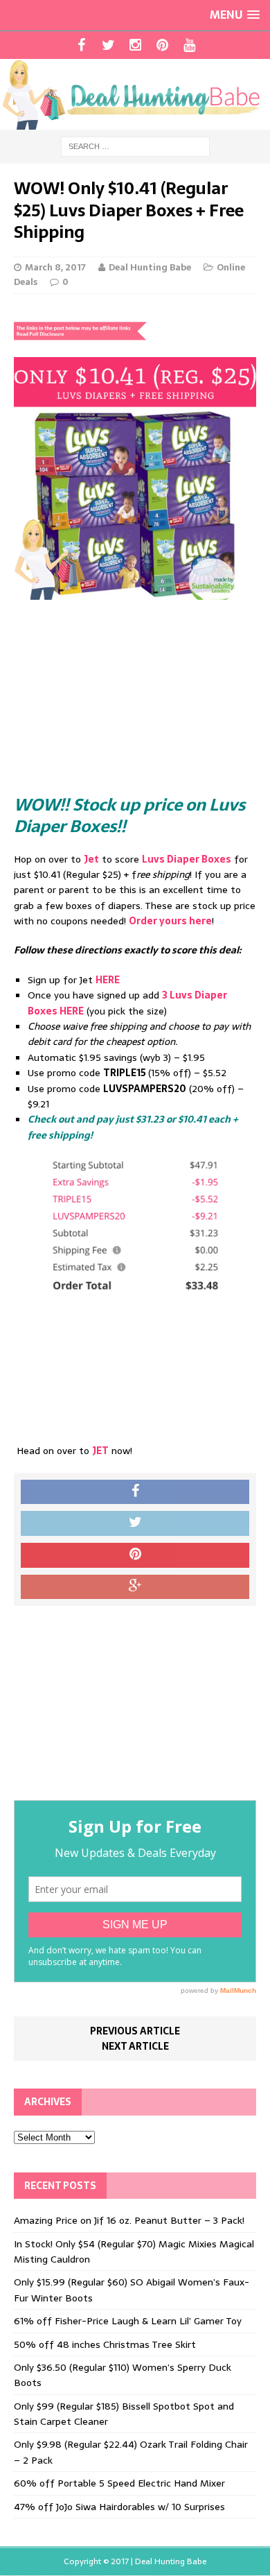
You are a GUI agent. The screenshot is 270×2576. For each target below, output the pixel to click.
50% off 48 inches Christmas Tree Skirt (105, 2344)
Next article (135, 2046)
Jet (91, 859)
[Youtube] (189, 45)
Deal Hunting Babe (150, 267)
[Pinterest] (162, 45)
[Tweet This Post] (135, 1523)
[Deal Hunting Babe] (135, 94)
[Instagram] (135, 45)
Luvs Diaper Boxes (187, 859)
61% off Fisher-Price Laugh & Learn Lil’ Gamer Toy (128, 2321)
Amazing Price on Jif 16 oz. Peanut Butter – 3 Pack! (129, 2220)
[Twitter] (108, 45)
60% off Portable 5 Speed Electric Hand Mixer (119, 2483)
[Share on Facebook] (135, 1492)
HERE (108, 980)
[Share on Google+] (135, 1587)
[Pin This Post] (135, 1555)
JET (100, 1451)
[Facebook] (81, 45)
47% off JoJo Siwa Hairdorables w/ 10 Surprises (119, 2507)
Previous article (135, 2031)
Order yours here (170, 921)
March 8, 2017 (55, 267)
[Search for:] (135, 146)
